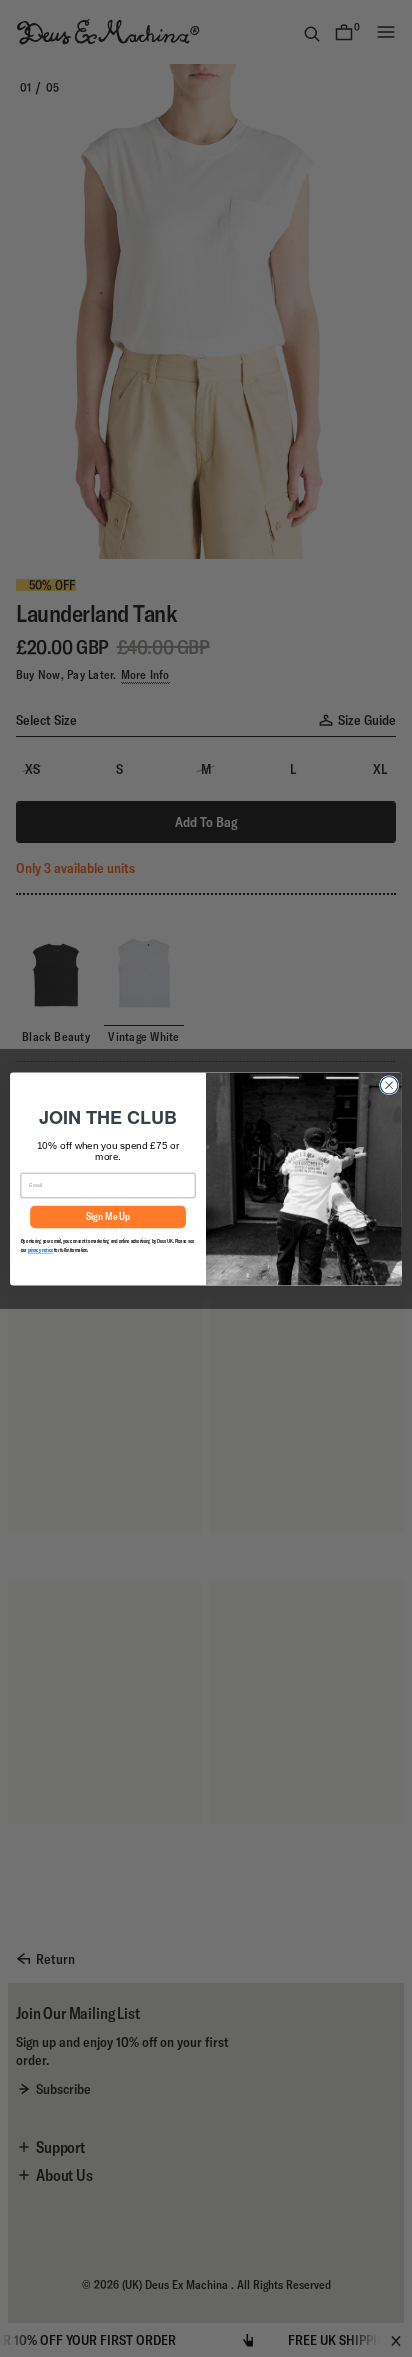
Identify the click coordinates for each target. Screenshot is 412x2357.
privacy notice (41, 1250)
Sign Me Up (108, 1216)
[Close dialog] (389, 1085)
